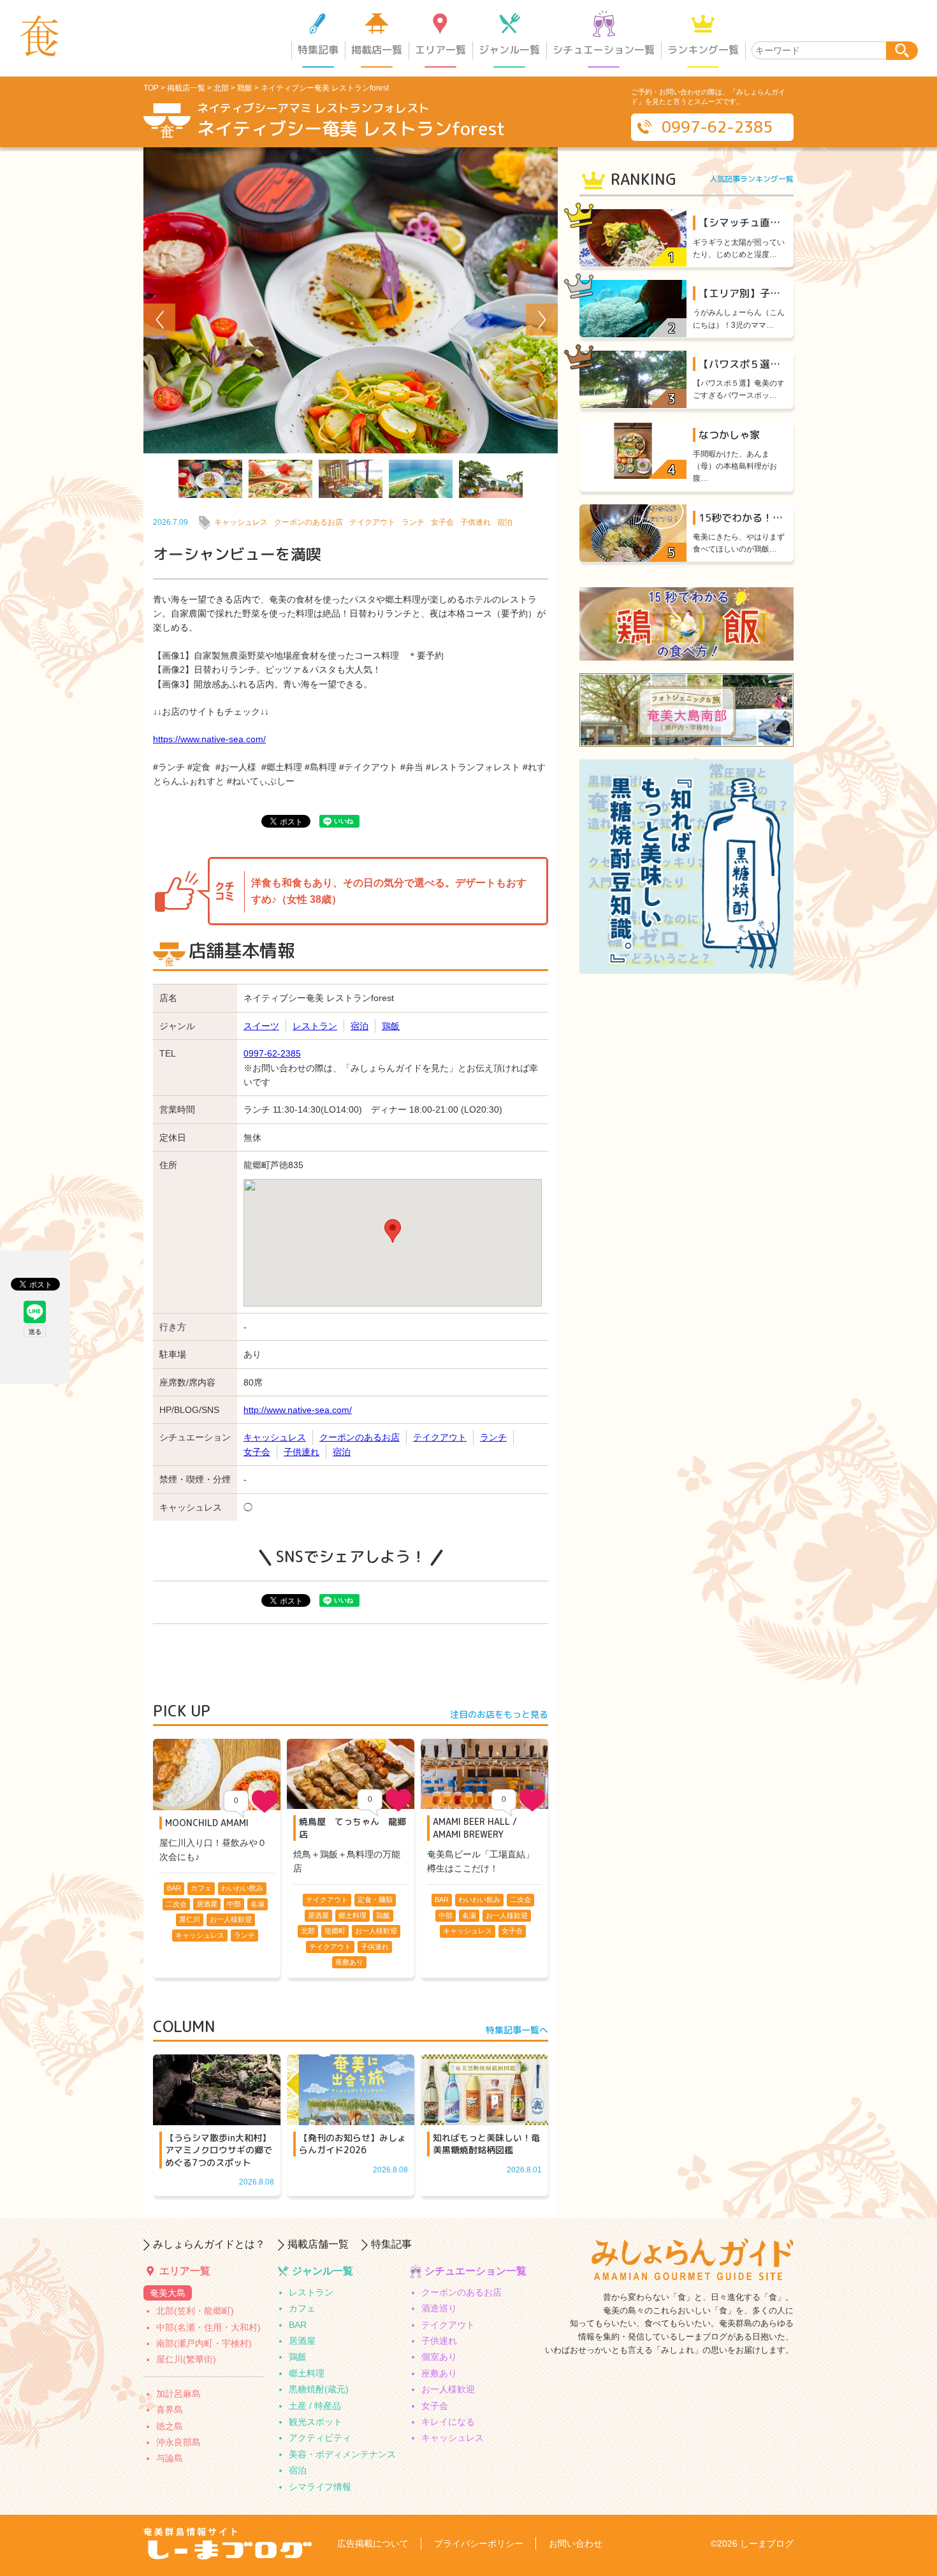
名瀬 (258, 1904)
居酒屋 (207, 1904)
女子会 (442, 522)
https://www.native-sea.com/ (209, 739)
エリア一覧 (440, 50)
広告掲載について (373, 2543)
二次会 (176, 1904)
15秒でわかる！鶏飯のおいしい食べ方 (787, 518)
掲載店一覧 (377, 50)
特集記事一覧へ (517, 2030)
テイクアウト (372, 522)
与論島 (170, 2458)
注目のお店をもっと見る (499, 1714)
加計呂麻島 (178, 2394)
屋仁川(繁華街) (186, 2359)
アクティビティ (320, 2438)
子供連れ (476, 522)
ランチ (413, 522)
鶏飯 (245, 88)
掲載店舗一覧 (318, 2244)
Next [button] (542, 319)
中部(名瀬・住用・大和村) (208, 2327)
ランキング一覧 (703, 50)
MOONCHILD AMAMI (207, 1823)
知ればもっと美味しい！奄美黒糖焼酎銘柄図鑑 (486, 2144)
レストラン (315, 1026)
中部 (234, 1904)
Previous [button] (159, 319)
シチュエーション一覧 (604, 50)
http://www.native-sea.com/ (298, 1410)
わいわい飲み (242, 1888)
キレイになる (448, 2422)
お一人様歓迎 (231, 1919)
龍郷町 (335, 1931)
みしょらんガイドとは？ (209, 2244)
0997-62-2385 (717, 127)
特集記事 (318, 50)
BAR (174, 1888)
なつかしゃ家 (729, 435)
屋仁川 (190, 1919)
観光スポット (316, 2422)
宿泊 (505, 522)
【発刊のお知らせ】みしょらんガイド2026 (352, 2144)
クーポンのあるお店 (461, 2292)
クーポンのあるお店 (309, 522)
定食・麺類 (375, 1899)
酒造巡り (439, 2308)
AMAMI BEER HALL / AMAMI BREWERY (475, 1828)
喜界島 (170, 2410)
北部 (221, 88)
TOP (151, 88)
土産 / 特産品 (315, 2406)
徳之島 (170, 2426)
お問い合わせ (576, 2543)
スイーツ (261, 1026)
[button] (393, 1231)
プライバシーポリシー (479, 2543)
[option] (351, 300)
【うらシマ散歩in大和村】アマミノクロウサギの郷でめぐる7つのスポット (219, 2150)
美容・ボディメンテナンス (342, 2454)
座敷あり (349, 1962)
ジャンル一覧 (509, 50)
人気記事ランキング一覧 (752, 179)
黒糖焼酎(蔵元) (319, 2389)
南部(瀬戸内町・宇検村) (204, 2343)
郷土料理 (352, 1915)
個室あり (439, 2357)
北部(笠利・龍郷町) (195, 2311)
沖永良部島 (178, 2442)
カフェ (201, 1888)
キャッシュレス (241, 522)
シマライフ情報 (320, 2487)
